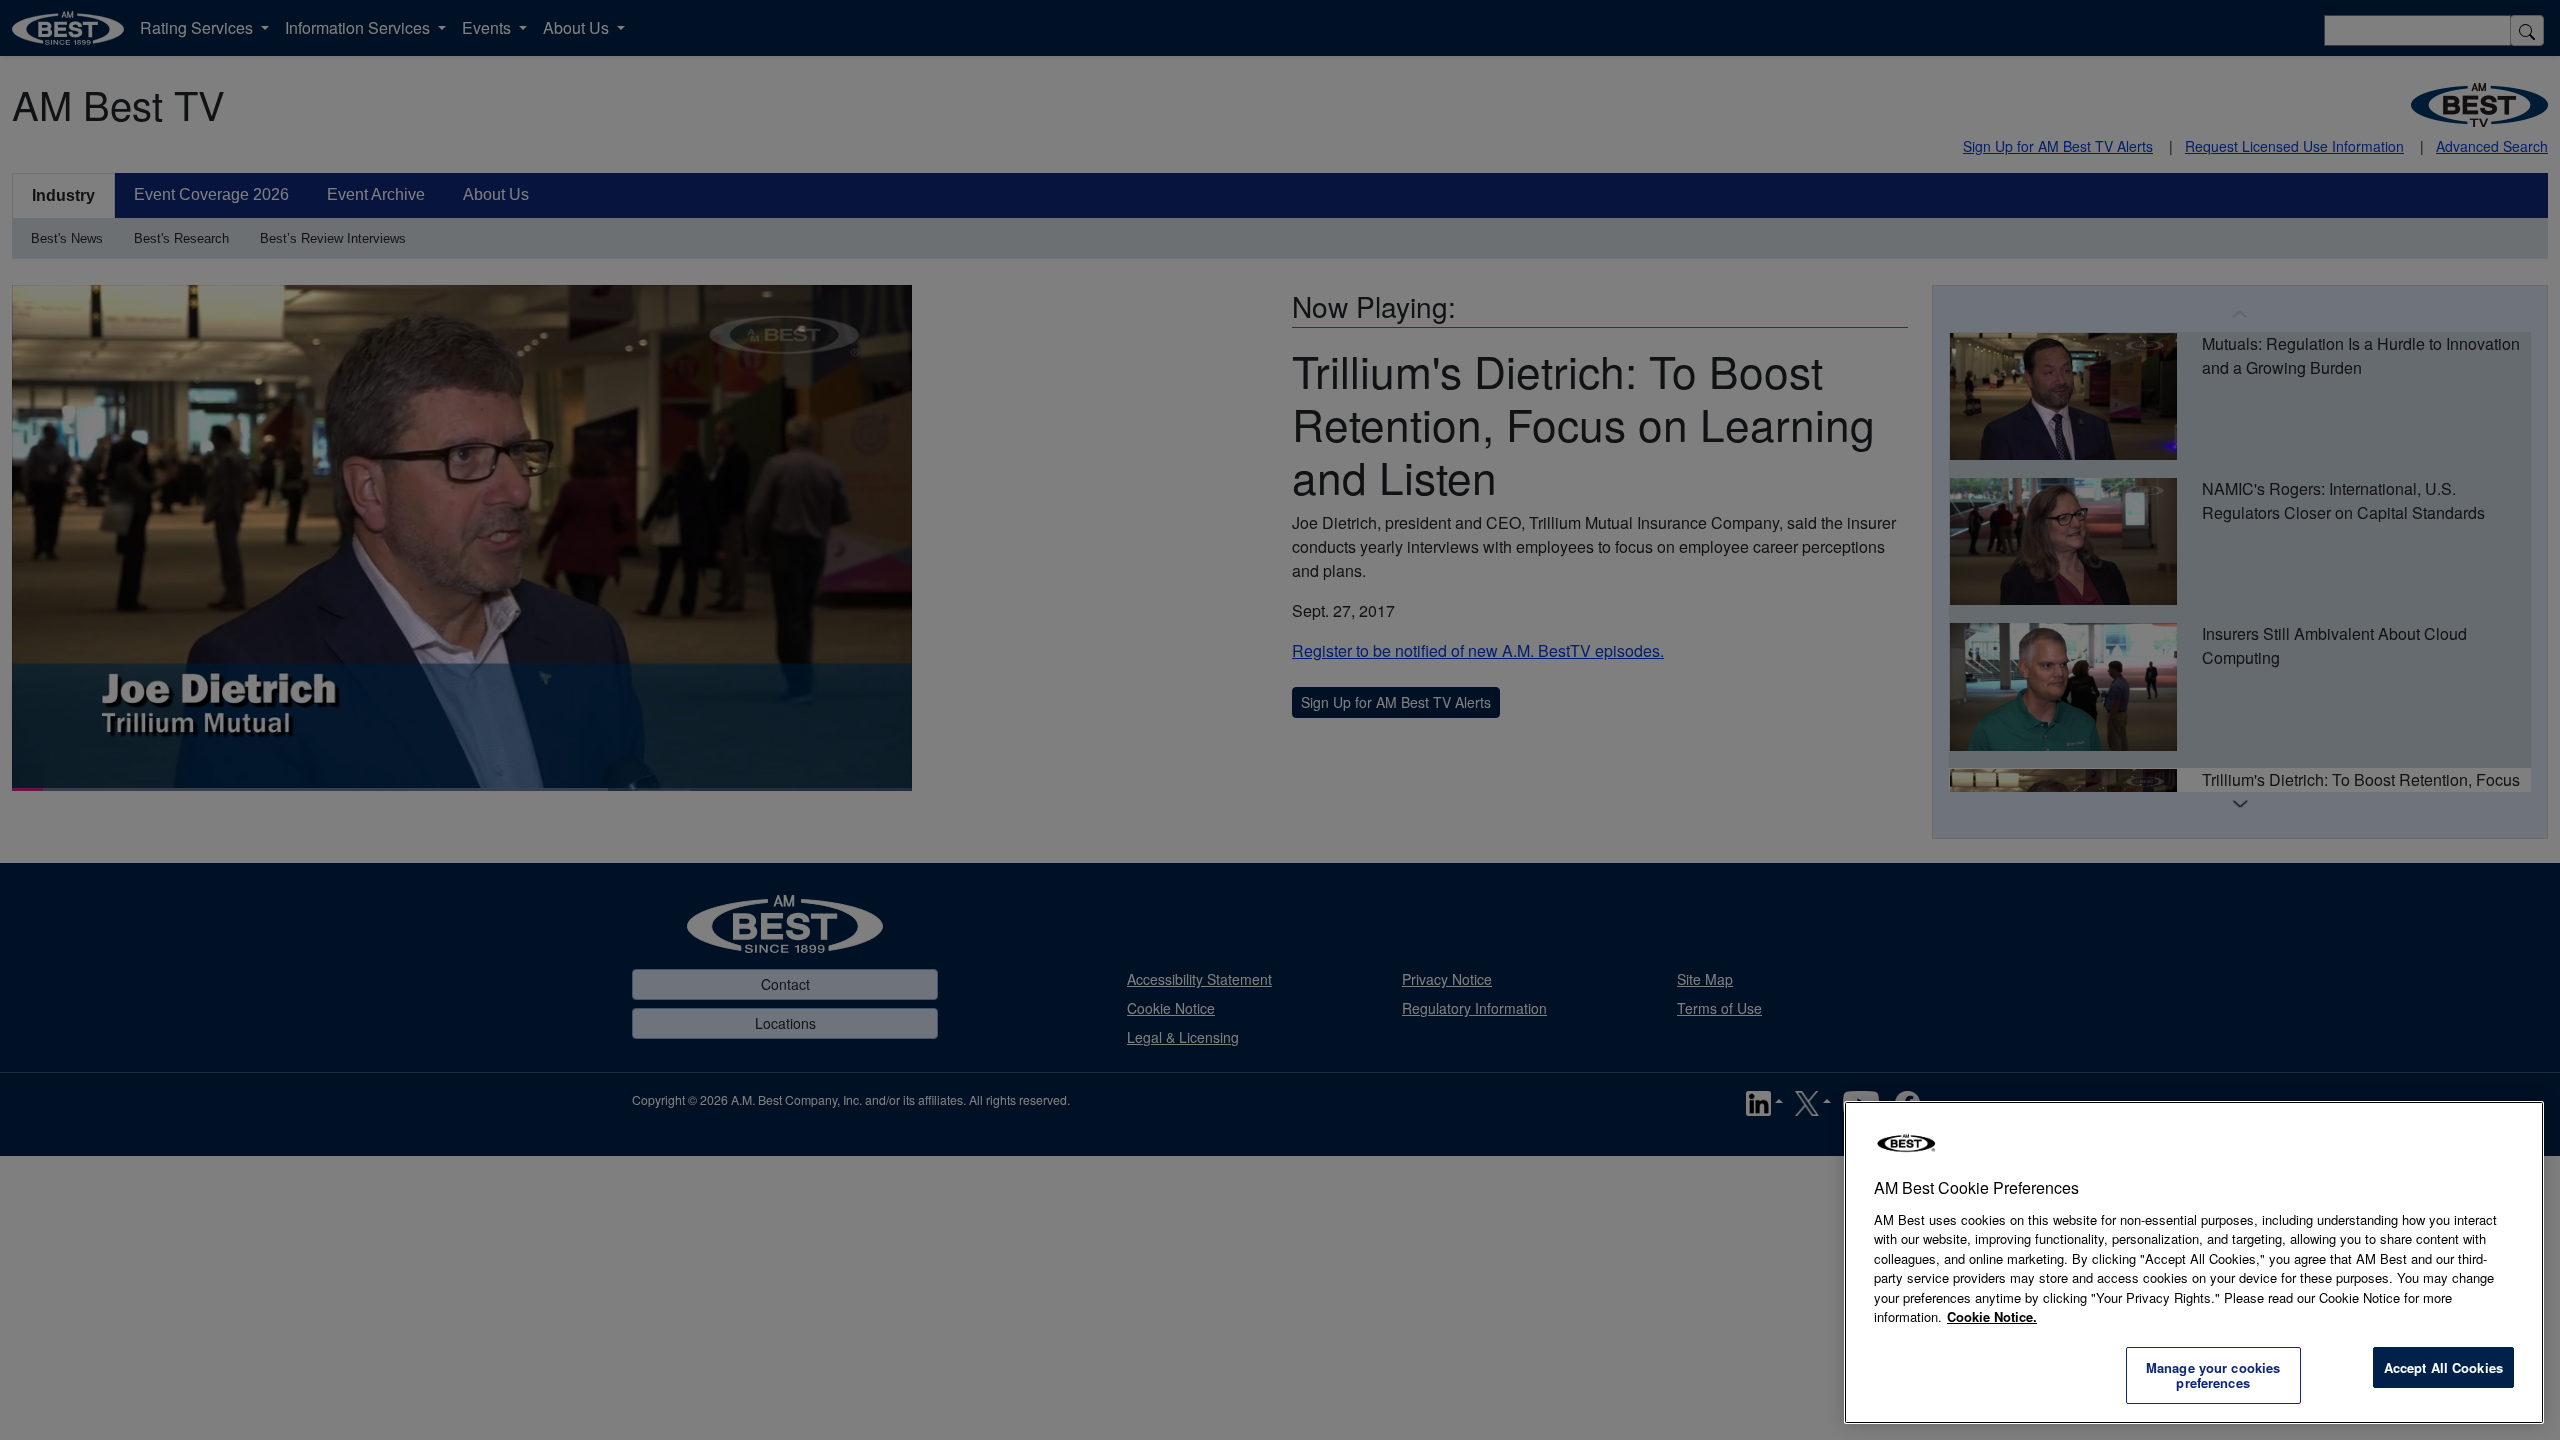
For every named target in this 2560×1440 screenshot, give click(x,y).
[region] (2194, 1262)
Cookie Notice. (1992, 1316)
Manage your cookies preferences (2213, 1375)
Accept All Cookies (2443, 1367)
